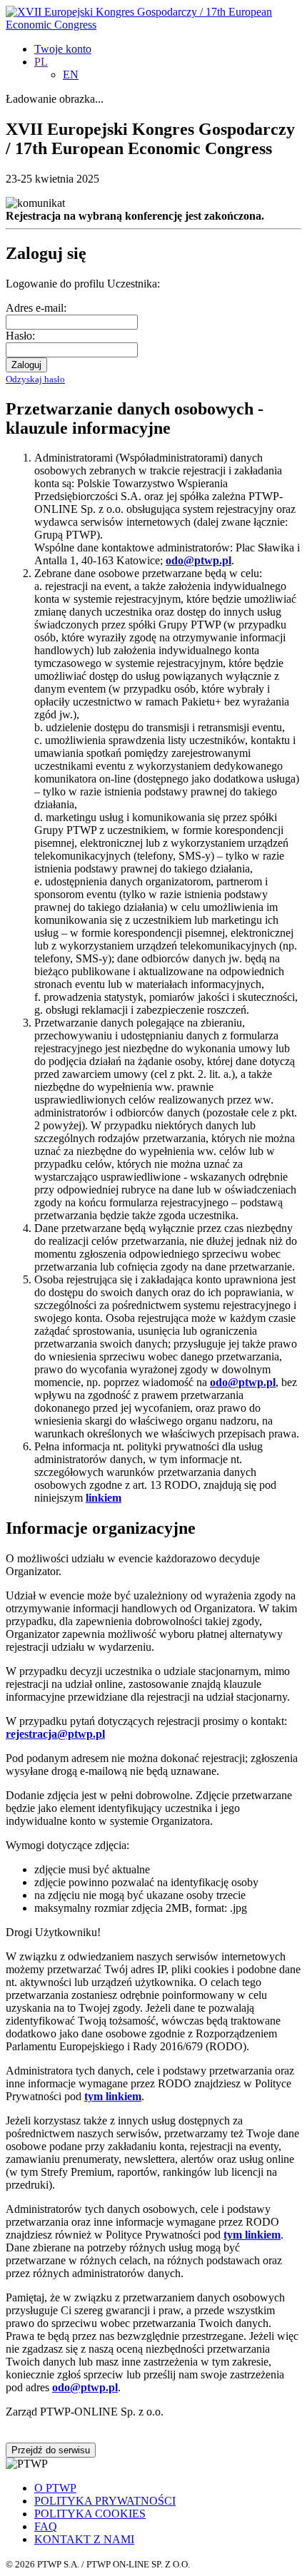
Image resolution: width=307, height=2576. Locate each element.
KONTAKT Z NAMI (84, 2539)
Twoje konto (63, 49)
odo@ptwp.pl (85, 2387)
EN (71, 75)
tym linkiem (113, 2096)
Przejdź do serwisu (51, 2450)
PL (41, 62)
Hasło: (20, 336)
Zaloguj (26, 365)
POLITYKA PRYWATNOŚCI (105, 2501)
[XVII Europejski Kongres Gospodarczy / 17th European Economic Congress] (153, 25)
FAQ (46, 2526)
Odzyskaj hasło (35, 379)
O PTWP (55, 2488)
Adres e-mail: (36, 308)
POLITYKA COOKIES (90, 2514)
